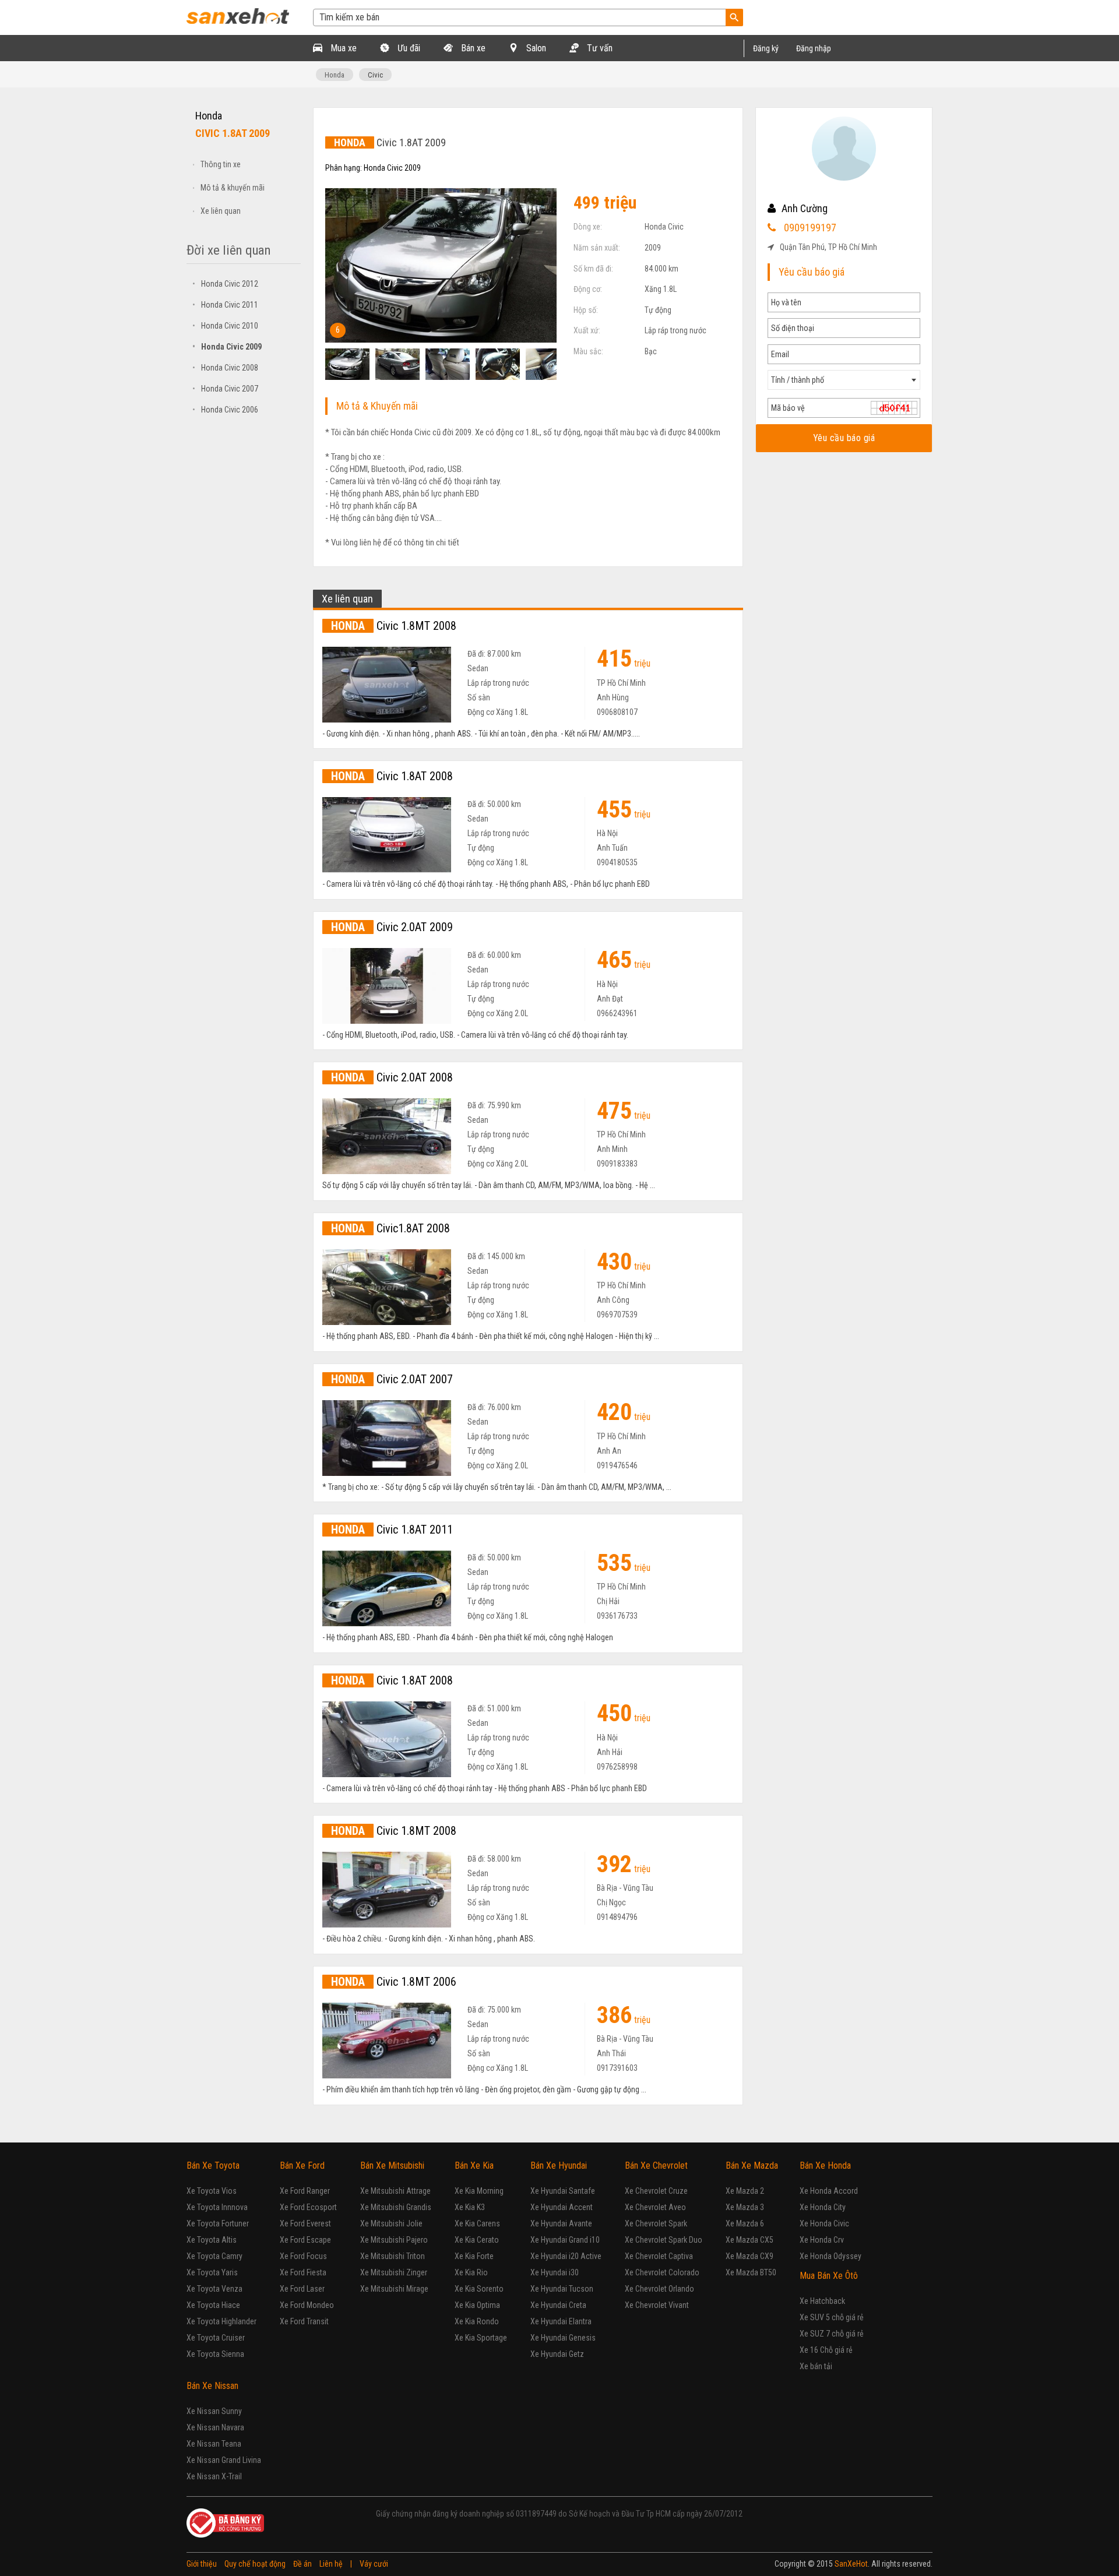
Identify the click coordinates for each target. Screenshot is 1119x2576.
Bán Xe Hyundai (559, 2166)
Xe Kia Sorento (479, 2289)
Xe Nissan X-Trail (214, 2476)
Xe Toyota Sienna (215, 2354)
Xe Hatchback (822, 2301)
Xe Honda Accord (829, 2191)
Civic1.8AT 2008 (390, 1228)
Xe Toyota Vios (212, 2191)
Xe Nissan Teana (214, 2444)
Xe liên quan (221, 211)
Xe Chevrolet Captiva (659, 2256)
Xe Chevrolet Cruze (656, 2191)
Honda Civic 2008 (225, 368)
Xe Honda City (823, 2207)
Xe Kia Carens (477, 2223)
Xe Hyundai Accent (562, 2207)
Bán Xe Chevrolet (656, 2166)
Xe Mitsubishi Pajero (394, 2240)
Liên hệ (331, 2564)
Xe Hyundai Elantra (561, 2321)
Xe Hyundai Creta (558, 2305)
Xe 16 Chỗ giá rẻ (826, 2350)
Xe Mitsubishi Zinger (394, 2272)
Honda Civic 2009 (227, 347)
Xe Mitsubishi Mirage (394, 2289)
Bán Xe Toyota (213, 2166)
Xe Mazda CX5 (749, 2240)
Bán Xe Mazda (752, 2166)
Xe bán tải (816, 2366)
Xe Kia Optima (477, 2305)
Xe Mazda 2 (745, 2191)
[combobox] (844, 380)
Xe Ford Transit (304, 2321)
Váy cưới (374, 2564)
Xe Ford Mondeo (307, 2305)
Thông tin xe (221, 164)
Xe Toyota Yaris (212, 2272)
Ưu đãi (408, 48)
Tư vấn (599, 48)
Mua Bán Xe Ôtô (829, 2276)
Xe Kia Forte (474, 2256)
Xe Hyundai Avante (561, 2223)
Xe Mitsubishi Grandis (396, 2207)
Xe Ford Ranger (305, 2191)
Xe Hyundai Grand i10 (565, 2240)
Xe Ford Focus (303, 2256)
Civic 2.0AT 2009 (392, 927)
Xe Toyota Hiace (213, 2305)
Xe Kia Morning (479, 2191)
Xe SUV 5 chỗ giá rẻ (832, 2317)
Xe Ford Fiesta (303, 2272)
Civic (375, 75)
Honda (335, 75)
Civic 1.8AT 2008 (392, 776)
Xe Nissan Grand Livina (224, 2460)
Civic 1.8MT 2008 (394, 626)
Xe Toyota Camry (214, 2256)
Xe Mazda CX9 (749, 2256)
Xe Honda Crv (822, 2240)
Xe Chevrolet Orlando (659, 2289)
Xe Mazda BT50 (751, 2272)
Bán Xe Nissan (212, 2386)
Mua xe (342, 48)
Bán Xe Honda (825, 2166)
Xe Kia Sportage (481, 2338)
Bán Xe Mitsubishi (392, 2166)
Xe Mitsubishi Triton (393, 2256)
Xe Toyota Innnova (217, 2207)
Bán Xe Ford (302, 2166)
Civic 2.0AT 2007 (392, 1379)
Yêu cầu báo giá (844, 438)
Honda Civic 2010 (225, 326)
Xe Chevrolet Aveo (655, 2207)
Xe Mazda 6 (745, 2223)
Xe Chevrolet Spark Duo (664, 2240)
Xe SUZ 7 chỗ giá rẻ (832, 2334)
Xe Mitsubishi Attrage (395, 2191)
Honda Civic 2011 (225, 305)
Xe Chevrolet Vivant (657, 2305)
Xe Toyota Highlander (221, 2321)
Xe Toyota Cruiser (216, 2338)
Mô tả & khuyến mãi (233, 188)
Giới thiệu (202, 2564)
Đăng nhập (814, 48)
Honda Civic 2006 (225, 410)
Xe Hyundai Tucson (562, 2289)
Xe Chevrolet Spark (656, 2223)
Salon (535, 48)
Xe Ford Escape (305, 2240)
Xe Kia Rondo (477, 2321)
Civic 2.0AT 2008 (392, 1077)
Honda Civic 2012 (225, 284)
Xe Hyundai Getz (557, 2354)
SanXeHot (851, 2564)
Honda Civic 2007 (225, 389)
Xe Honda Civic (824, 2223)
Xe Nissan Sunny (214, 2411)
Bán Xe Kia (474, 2166)
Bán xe (472, 48)
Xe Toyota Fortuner (218, 2223)
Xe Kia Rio (471, 2272)
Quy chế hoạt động (255, 2564)
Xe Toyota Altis (212, 2240)
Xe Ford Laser (302, 2289)
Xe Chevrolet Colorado (662, 2272)
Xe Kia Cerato (477, 2240)
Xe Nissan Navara (215, 2427)
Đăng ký (766, 48)
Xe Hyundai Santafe (563, 2191)
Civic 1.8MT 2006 (394, 1982)
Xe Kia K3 (470, 2207)
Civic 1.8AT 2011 (392, 1530)
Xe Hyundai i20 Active (566, 2256)
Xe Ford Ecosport (308, 2207)
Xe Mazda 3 (745, 2207)
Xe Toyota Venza (214, 2289)
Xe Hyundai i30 (555, 2272)
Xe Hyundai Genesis (563, 2338)
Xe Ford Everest (305, 2223)
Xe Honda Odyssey (831, 2256)
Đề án (302, 2564)
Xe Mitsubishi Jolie (391, 2223)
